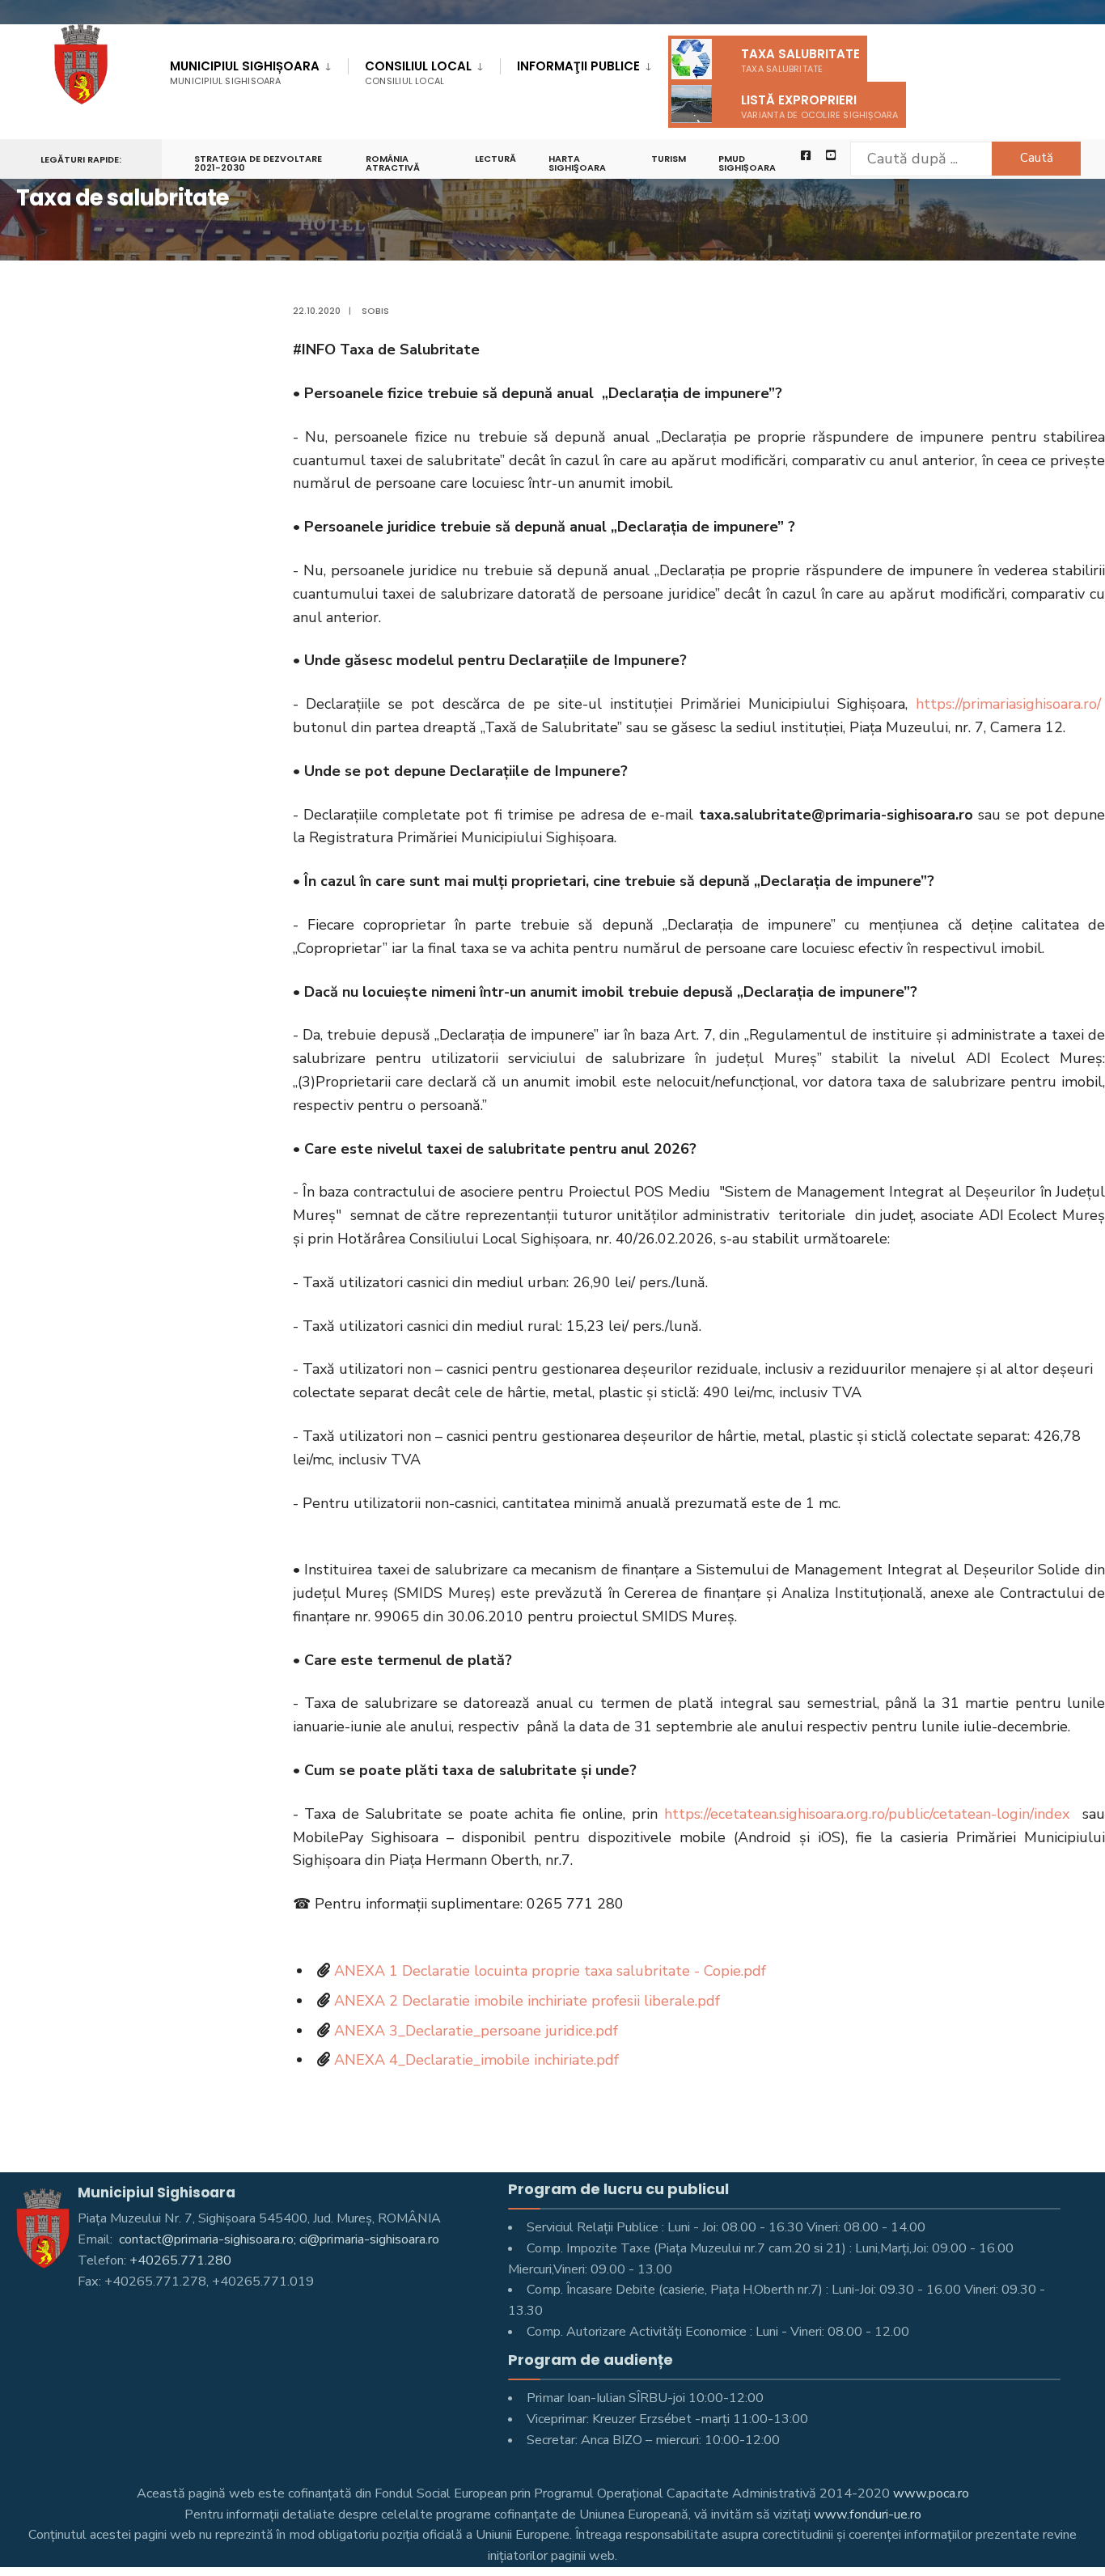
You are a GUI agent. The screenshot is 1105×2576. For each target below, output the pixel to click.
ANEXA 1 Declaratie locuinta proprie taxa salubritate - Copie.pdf (550, 1971)
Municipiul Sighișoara (245, 72)
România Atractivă (393, 163)
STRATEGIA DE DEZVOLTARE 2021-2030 (258, 163)
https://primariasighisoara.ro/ (1008, 704)
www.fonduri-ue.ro (868, 2515)
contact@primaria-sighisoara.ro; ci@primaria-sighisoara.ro (277, 2239)
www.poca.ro (931, 2493)
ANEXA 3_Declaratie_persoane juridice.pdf (476, 2031)
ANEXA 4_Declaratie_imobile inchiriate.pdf (476, 2060)
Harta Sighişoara (577, 163)
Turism (669, 159)
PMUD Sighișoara (747, 163)
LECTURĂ (495, 159)
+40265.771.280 (180, 2260)
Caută (1037, 158)
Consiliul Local (418, 72)
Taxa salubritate (800, 60)
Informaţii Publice (578, 66)
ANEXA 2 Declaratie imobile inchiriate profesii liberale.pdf (527, 2001)
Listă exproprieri (820, 106)
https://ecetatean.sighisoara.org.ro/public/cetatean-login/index (867, 1814)
